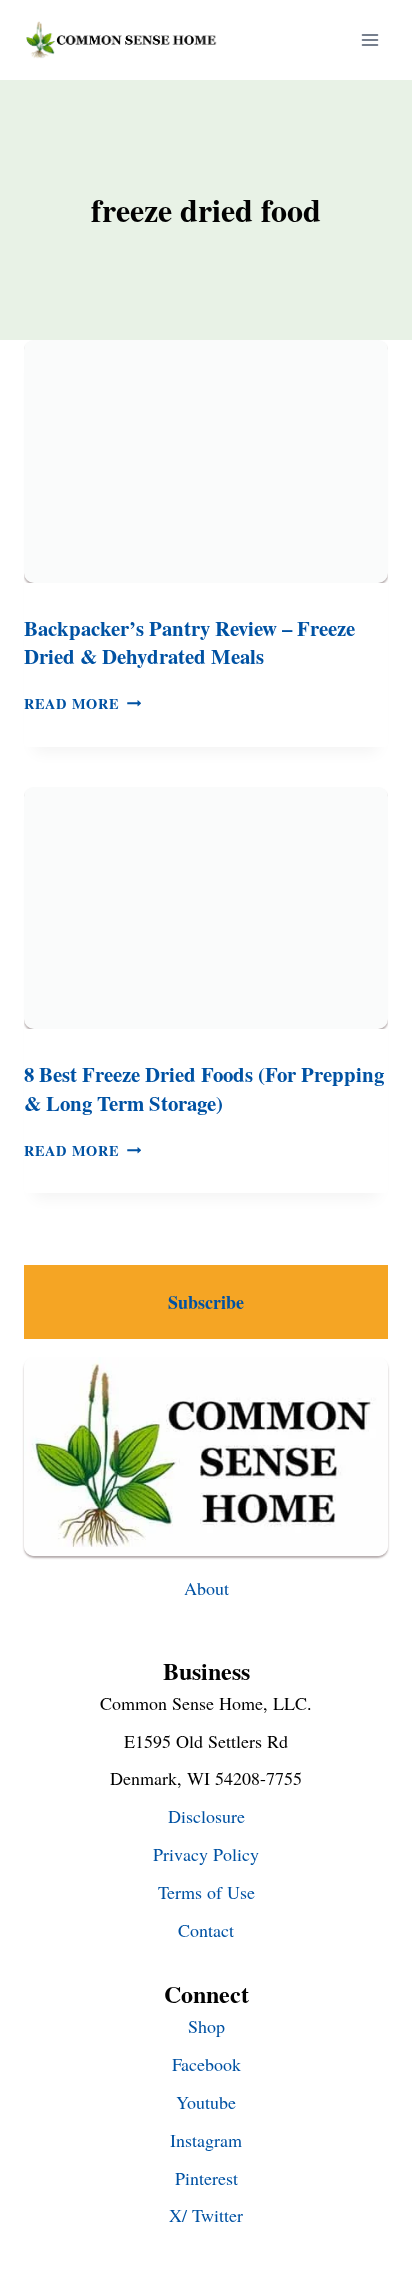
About (206, 1588)
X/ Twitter (206, 2215)
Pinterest (206, 2178)
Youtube (206, 2102)
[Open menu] (369, 39)
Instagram (206, 2140)
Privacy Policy (206, 1854)
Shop (206, 2026)
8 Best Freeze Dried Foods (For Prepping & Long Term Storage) (204, 1088)
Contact (206, 1930)
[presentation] (206, 461)
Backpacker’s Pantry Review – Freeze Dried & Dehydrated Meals (189, 642)
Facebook (206, 2064)
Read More (82, 703)
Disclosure (206, 1816)
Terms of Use (206, 1892)
